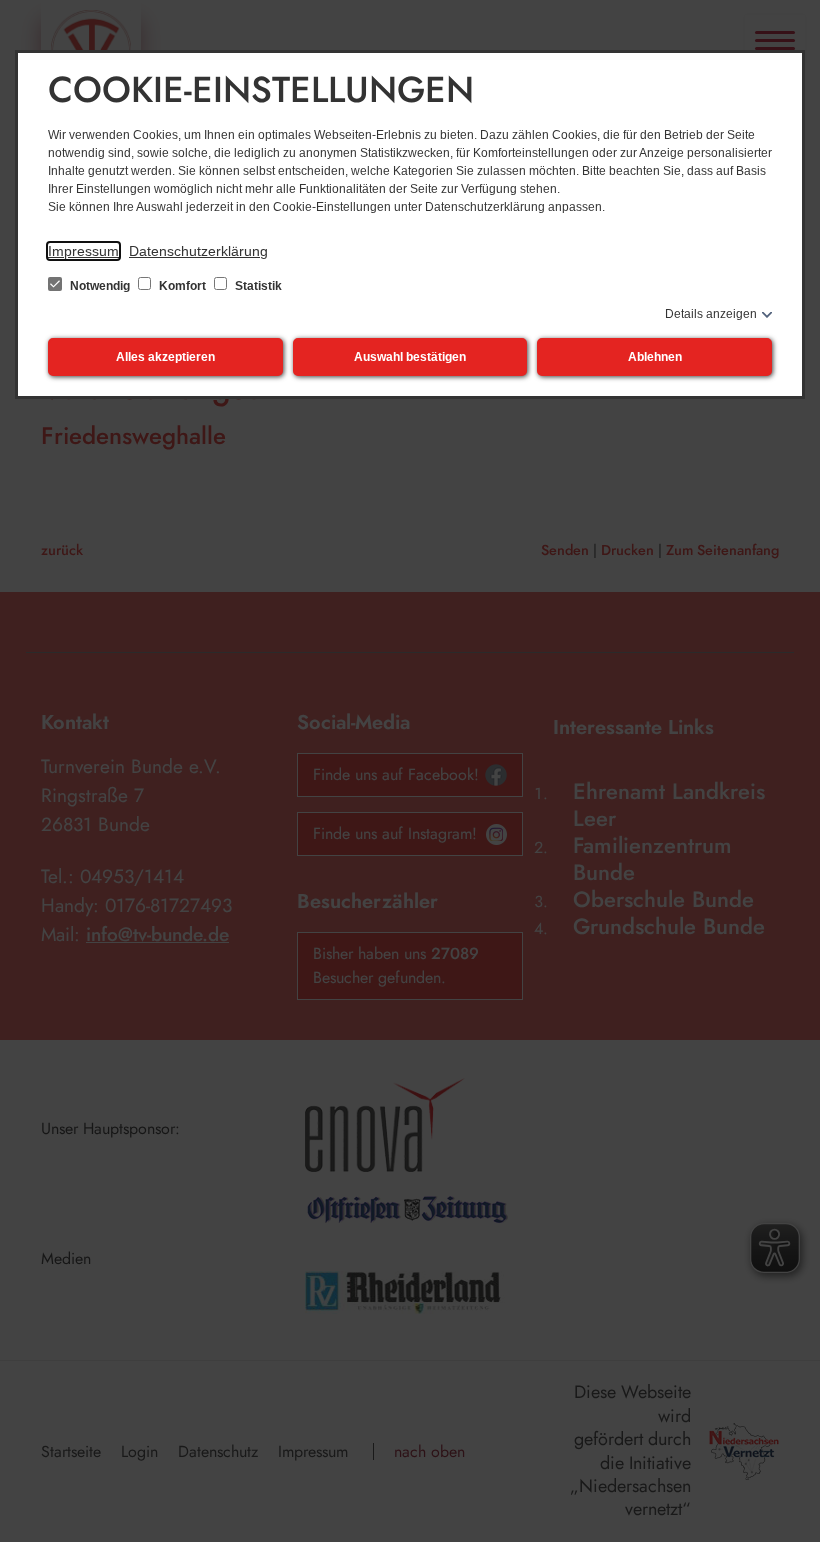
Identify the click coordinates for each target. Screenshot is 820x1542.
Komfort (182, 286)
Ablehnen (655, 357)
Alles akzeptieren (165, 357)
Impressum (83, 251)
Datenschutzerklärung (198, 251)
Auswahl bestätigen (410, 357)
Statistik (257, 286)
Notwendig (100, 286)
